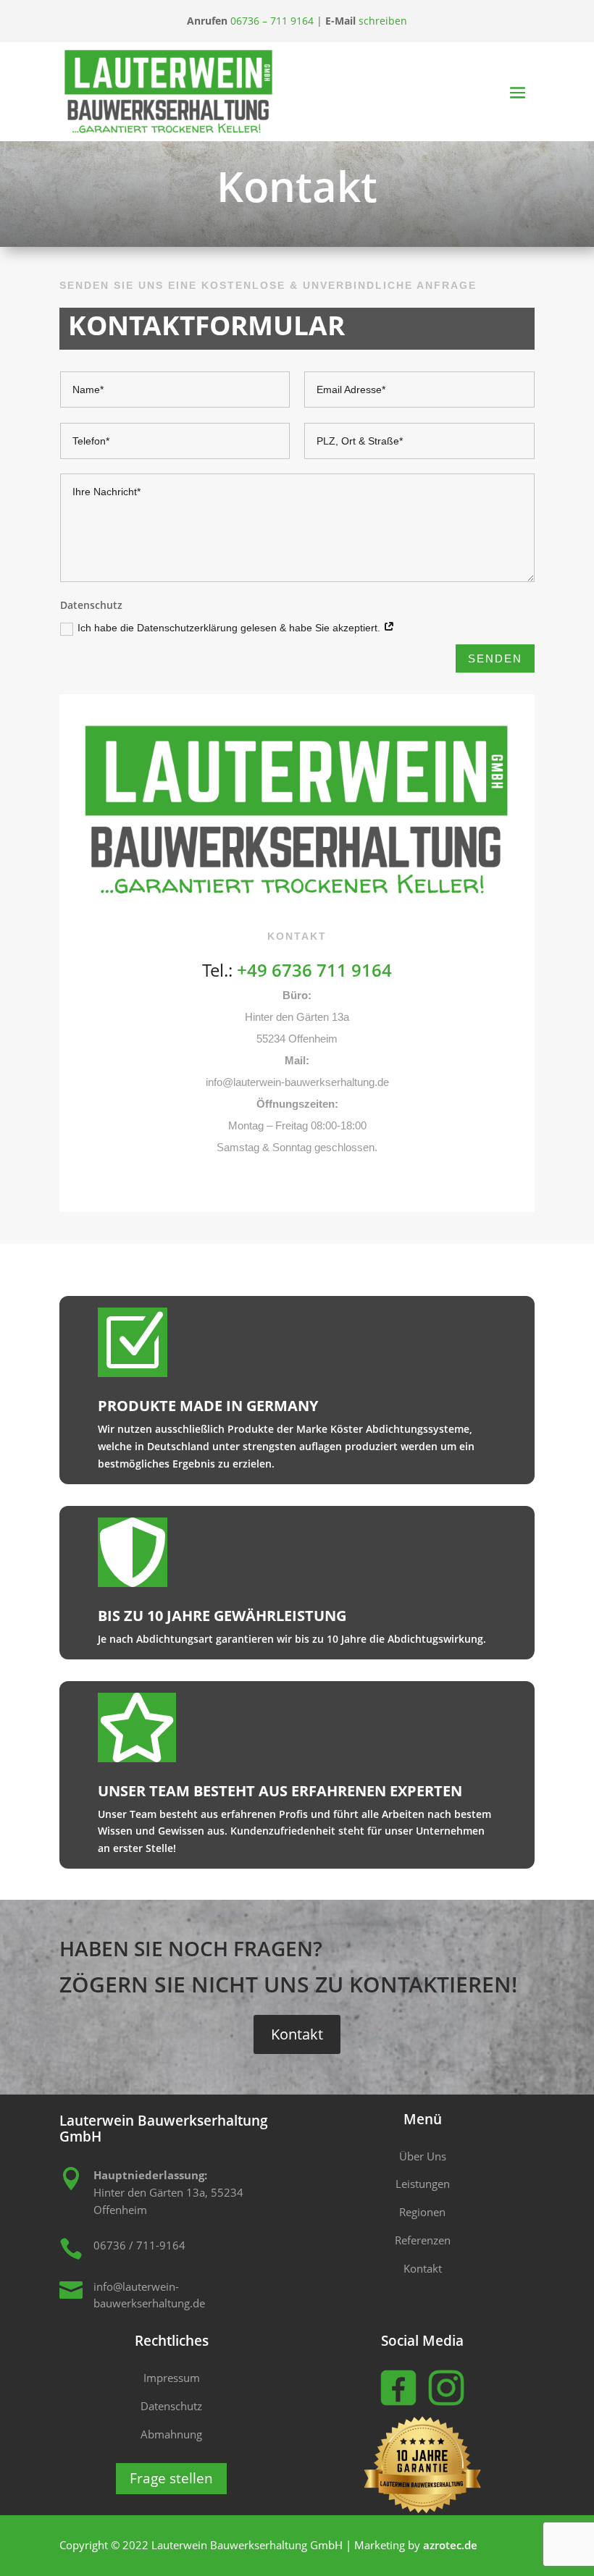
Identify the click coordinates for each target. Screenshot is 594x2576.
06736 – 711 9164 (272, 21)
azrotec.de (450, 2545)
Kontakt (297, 2034)
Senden (495, 658)
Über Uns (423, 2156)
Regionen (422, 2212)
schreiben (383, 21)
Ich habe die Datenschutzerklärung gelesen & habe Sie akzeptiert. (230, 628)
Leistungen (423, 2184)
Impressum (172, 2378)
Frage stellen (171, 2478)
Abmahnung (171, 2434)
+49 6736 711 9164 (314, 970)
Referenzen (423, 2240)
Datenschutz (171, 2406)
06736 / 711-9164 (139, 2245)
